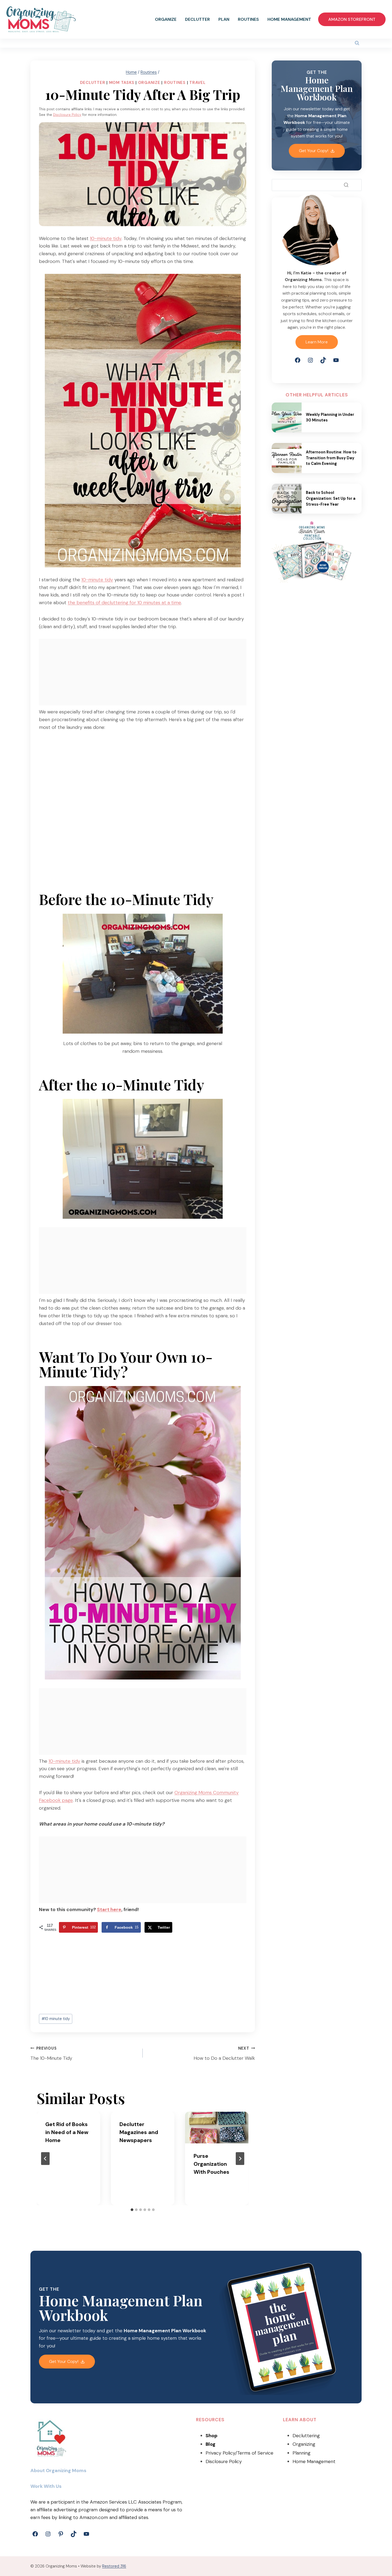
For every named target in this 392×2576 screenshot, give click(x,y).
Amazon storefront (352, 19)
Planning (301, 2453)
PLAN (224, 19)
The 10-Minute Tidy (51, 2054)
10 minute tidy (56, 2019)
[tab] (132, 2210)
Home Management (314, 2461)
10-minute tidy (106, 238)
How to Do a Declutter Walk (224, 2054)
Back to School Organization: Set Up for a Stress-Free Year (331, 498)
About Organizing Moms (58, 2471)
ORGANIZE (166, 19)
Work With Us (46, 2486)
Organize (149, 83)
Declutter (93, 83)
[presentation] (217, 2128)
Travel (197, 83)
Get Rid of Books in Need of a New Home (67, 2132)
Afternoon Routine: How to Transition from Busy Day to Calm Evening (331, 458)
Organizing (304, 2444)
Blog (211, 2444)
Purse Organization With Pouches (211, 2164)
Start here (109, 1909)
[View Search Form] (357, 43)
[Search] (346, 185)
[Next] (240, 2159)
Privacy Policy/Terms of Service (239, 2453)
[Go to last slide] (45, 2159)
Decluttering (306, 2436)
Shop (211, 2436)
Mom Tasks (122, 83)
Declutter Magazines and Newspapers (139, 2132)
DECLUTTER (197, 19)
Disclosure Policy (67, 115)
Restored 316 (114, 2566)
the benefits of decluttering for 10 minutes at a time (124, 603)
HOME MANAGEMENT (289, 19)
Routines (175, 83)
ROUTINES (248, 19)
